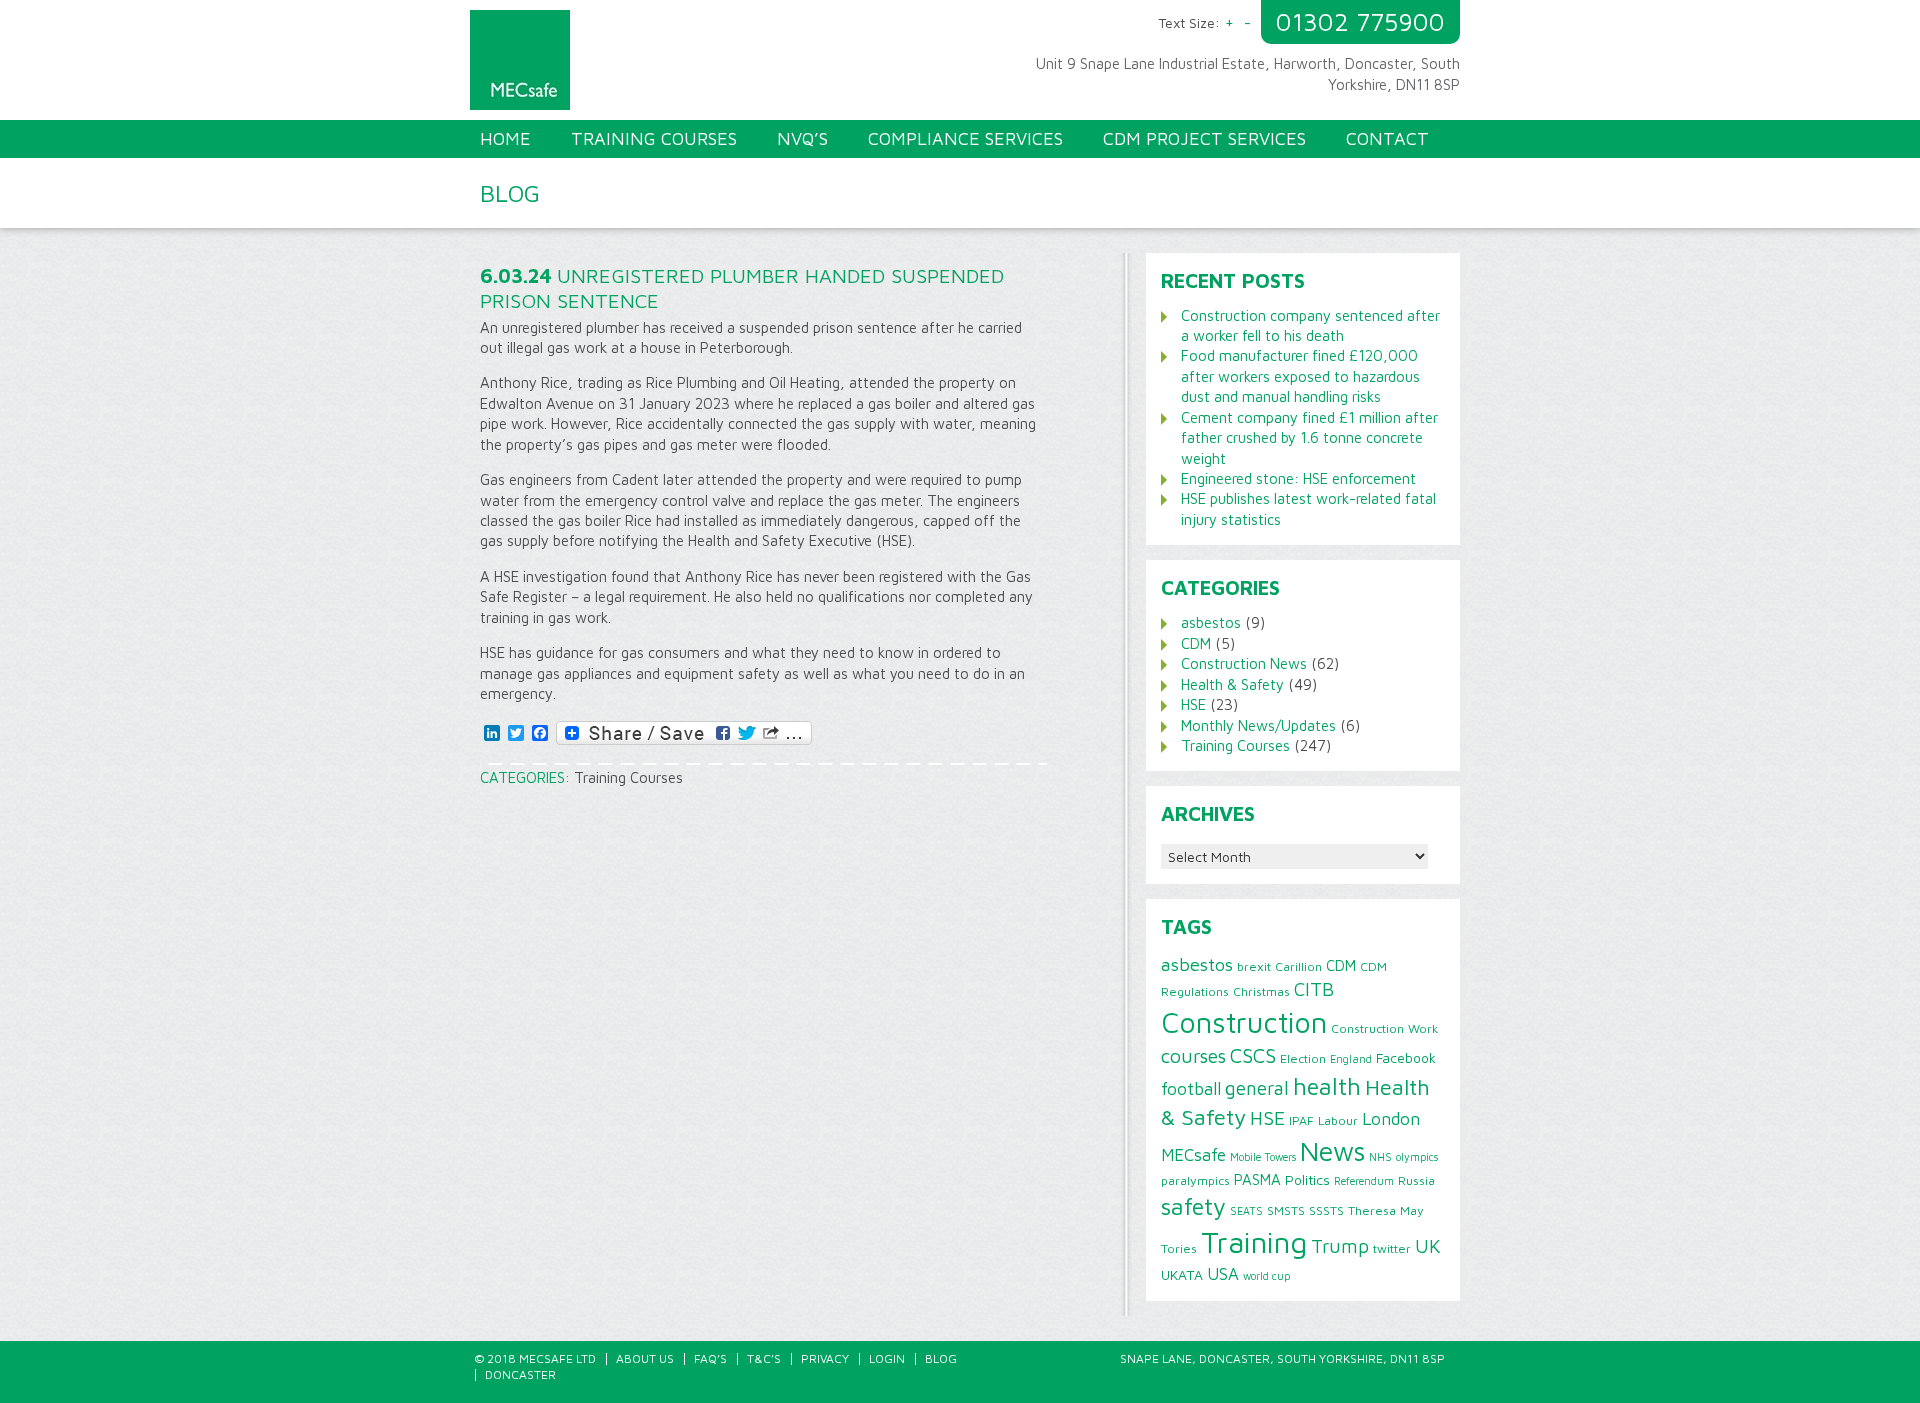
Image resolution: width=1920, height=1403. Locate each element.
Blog (941, 1358)
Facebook (1406, 1058)
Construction (1244, 1022)
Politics (1307, 1180)
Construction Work (1384, 1028)
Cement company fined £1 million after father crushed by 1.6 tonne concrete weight (1309, 438)
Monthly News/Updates (1258, 725)
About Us (645, 1358)
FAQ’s (710, 1358)
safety (1193, 1206)
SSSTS (1326, 1210)
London (1391, 1118)
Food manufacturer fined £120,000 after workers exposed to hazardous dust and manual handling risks (1300, 376)
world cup (1266, 1276)
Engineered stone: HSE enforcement (1298, 478)
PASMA (1257, 1179)
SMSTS (1286, 1210)
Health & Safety (1232, 684)
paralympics (1195, 1180)
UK (1428, 1246)
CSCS (1253, 1055)
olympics (1417, 1157)
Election (1303, 1058)
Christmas (1261, 991)
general (1257, 1088)
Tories (1179, 1248)
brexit (1254, 966)
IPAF (1301, 1120)
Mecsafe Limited (720, 65)
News (1332, 1151)
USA (1223, 1274)
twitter (1392, 1248)
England (1351, 1059)
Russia (1416, 1180)
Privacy (825, 1358)
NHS (1380, 1157)
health (1327, 1086)
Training (1254, 1242)
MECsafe (1193, 1155)
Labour (1338, 1120)
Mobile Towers (1263, 1157)
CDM (1196, 643)
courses (1193, 1055)
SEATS (1246, 1211)
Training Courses (628, 777)
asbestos (1211, 622)
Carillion (1298, 966)
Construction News (1244, 663)
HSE (1193, 704)
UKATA (1182, 1275)
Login (887, 1358)
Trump (1340, 1246)
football (1191, 1088)
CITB (1314, 989)
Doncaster (520, 1374)
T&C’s (764, 1358)
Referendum (1364, 1181)
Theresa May (1386, 1210)
